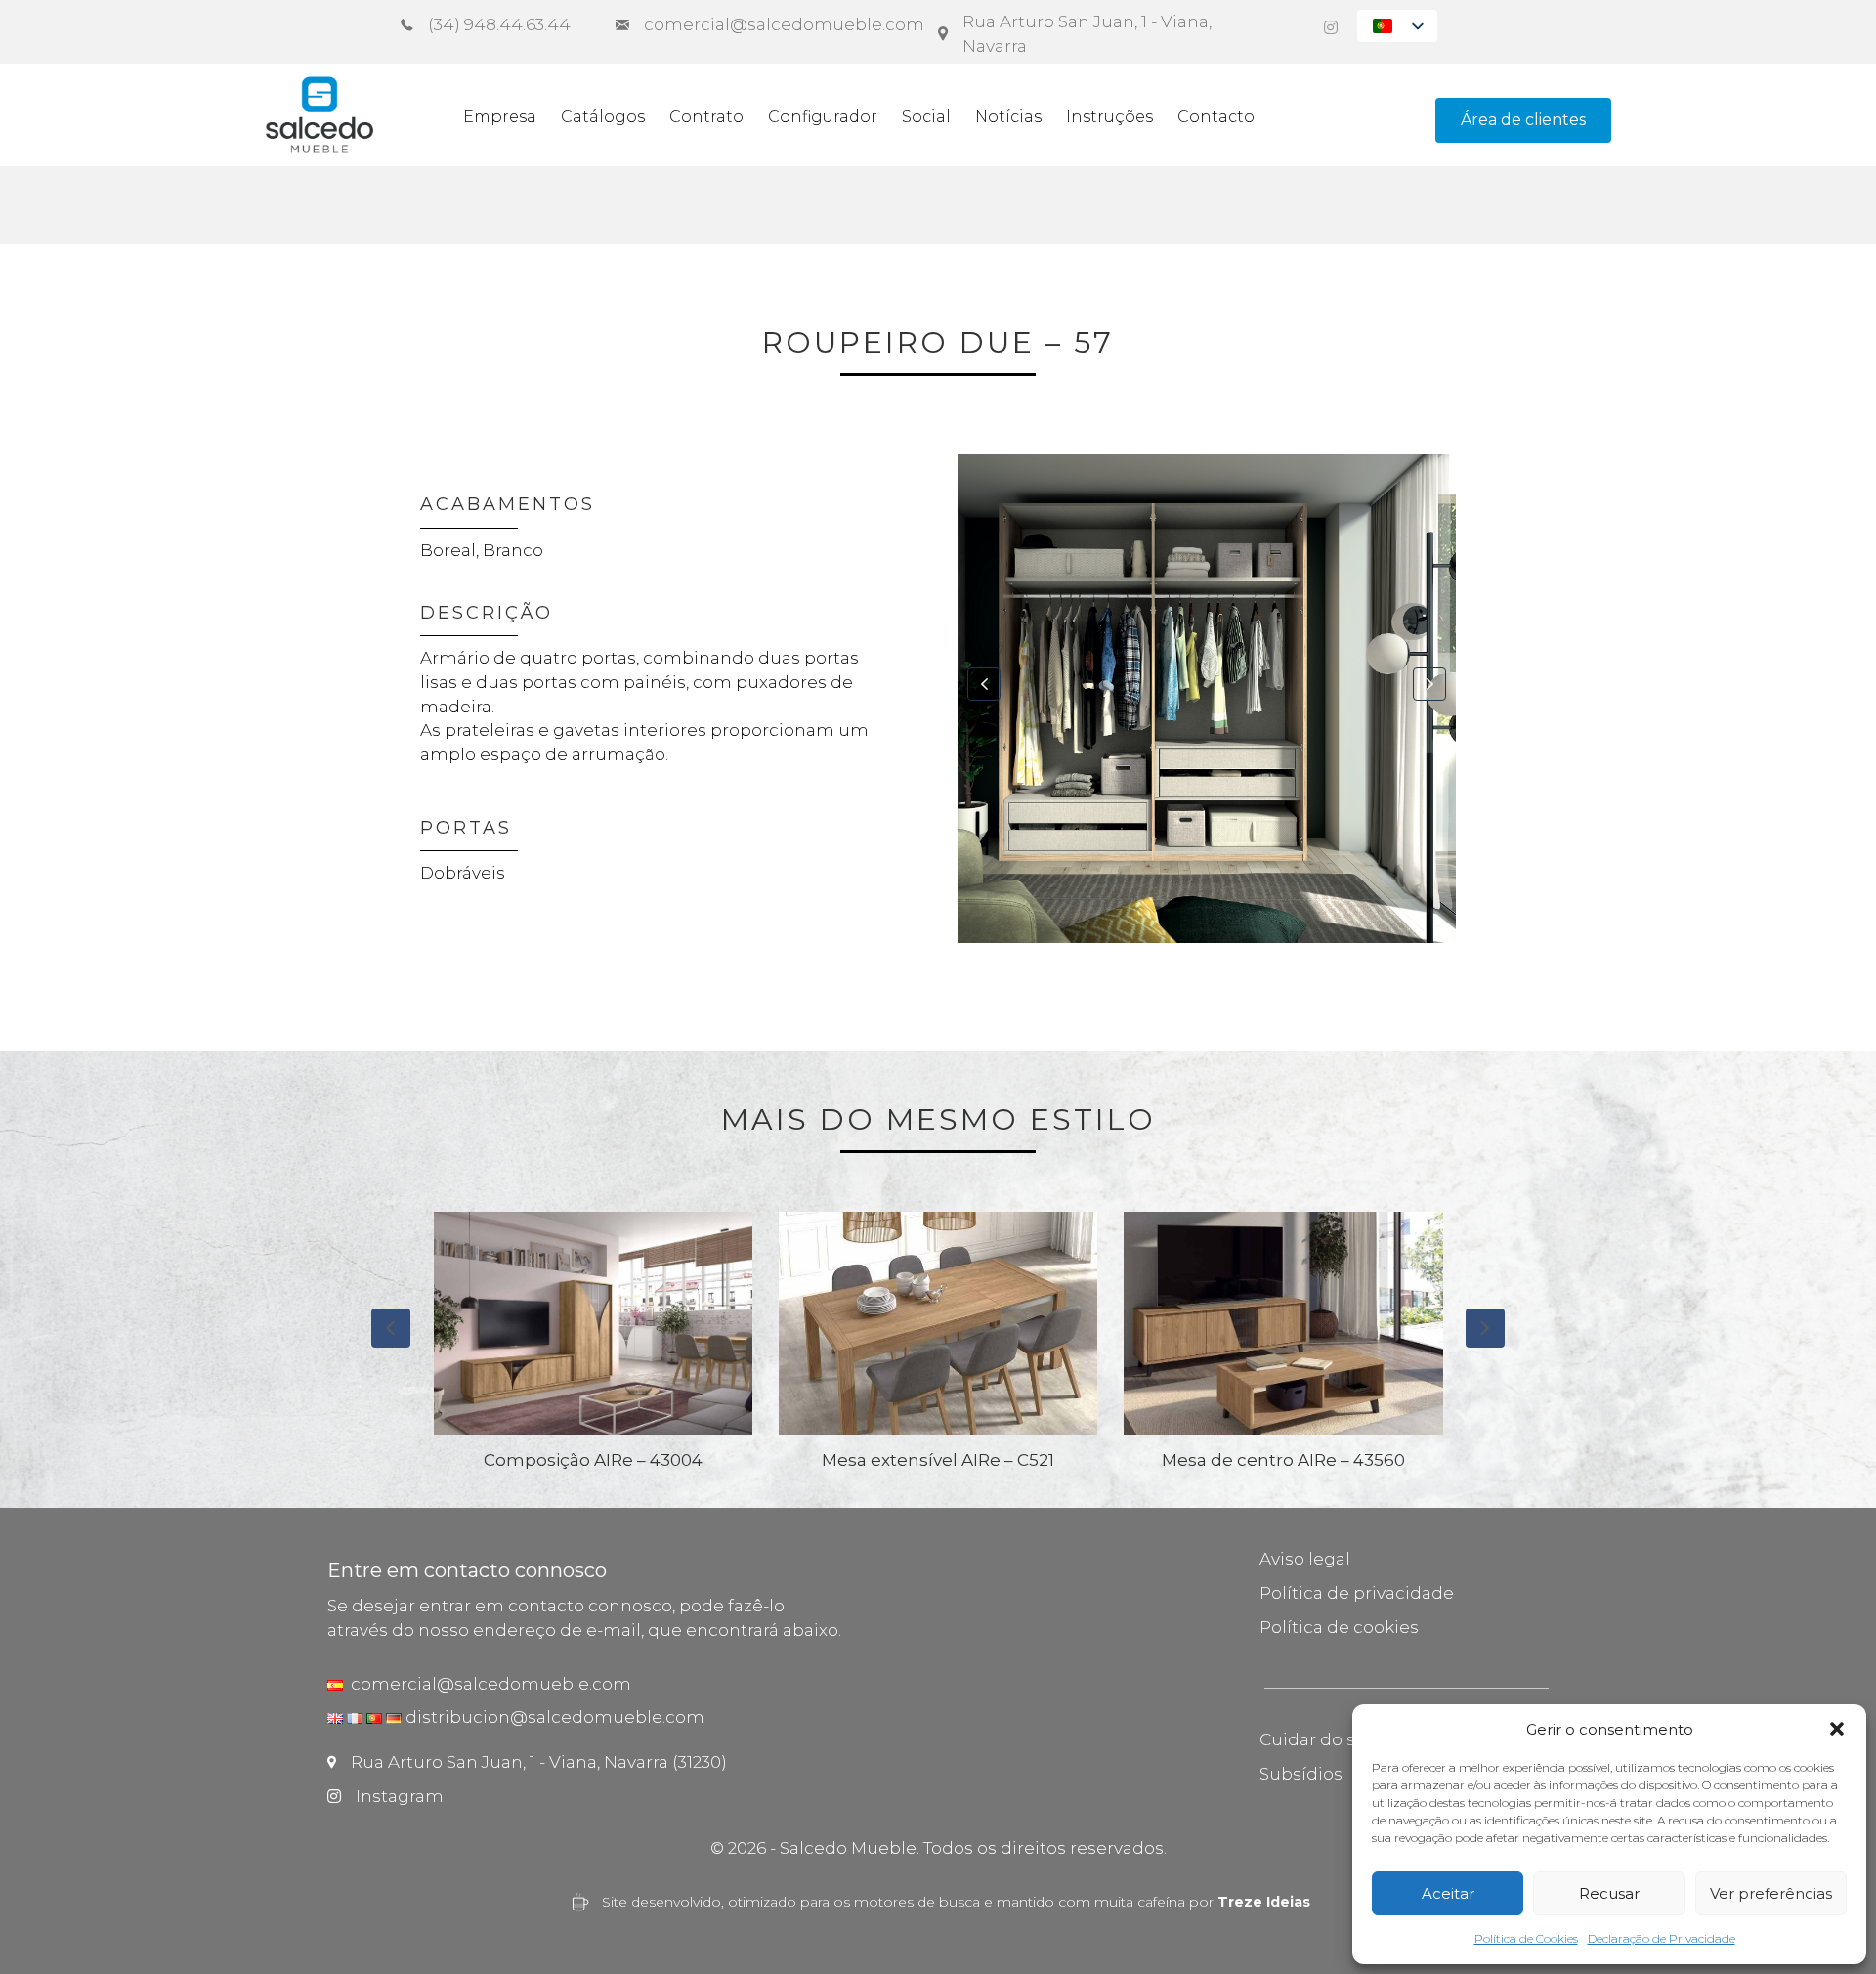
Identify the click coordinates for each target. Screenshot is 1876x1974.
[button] (1837, 1729)
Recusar (1609, 1893)
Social (926, 117)
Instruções (1109, 117)
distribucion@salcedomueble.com (555, 1717)
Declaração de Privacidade (1662, 1938)
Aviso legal (1305, 1559)
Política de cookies (1339, 1627)
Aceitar (1448, 1893)
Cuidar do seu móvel (1347, 1739)
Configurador (823, 117)
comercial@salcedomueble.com (487, 1684)
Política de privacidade (1357, 1593)
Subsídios (1301, 1774)
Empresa (500, 117)
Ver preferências (1771, 1893)
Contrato (706, 117)
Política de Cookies (1526, 1938)
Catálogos (603, 117)
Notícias (1008, 117)
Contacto (1216, 117)
